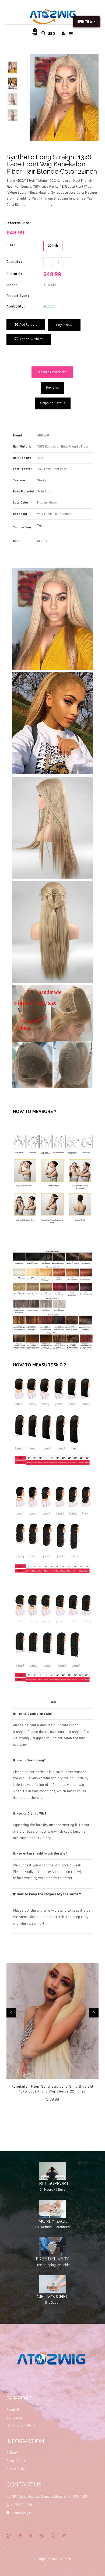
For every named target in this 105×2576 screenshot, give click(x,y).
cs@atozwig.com (23, 2513)
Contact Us (15, 2418)
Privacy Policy (16, 2469)
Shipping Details (53, 403)
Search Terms (17, 2461)
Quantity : (14, 262)
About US (13, 2410)
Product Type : (18, 296)
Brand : (12, 285)
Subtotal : (14, 274)
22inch (53, 246)
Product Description (52, 372)
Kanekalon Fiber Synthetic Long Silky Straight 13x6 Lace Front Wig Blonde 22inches (53, 2089)
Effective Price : (19, 223)
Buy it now (64, 325)
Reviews (52, 388)
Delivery (12, 2453)
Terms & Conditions (21, 2425)
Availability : (16, 306)
